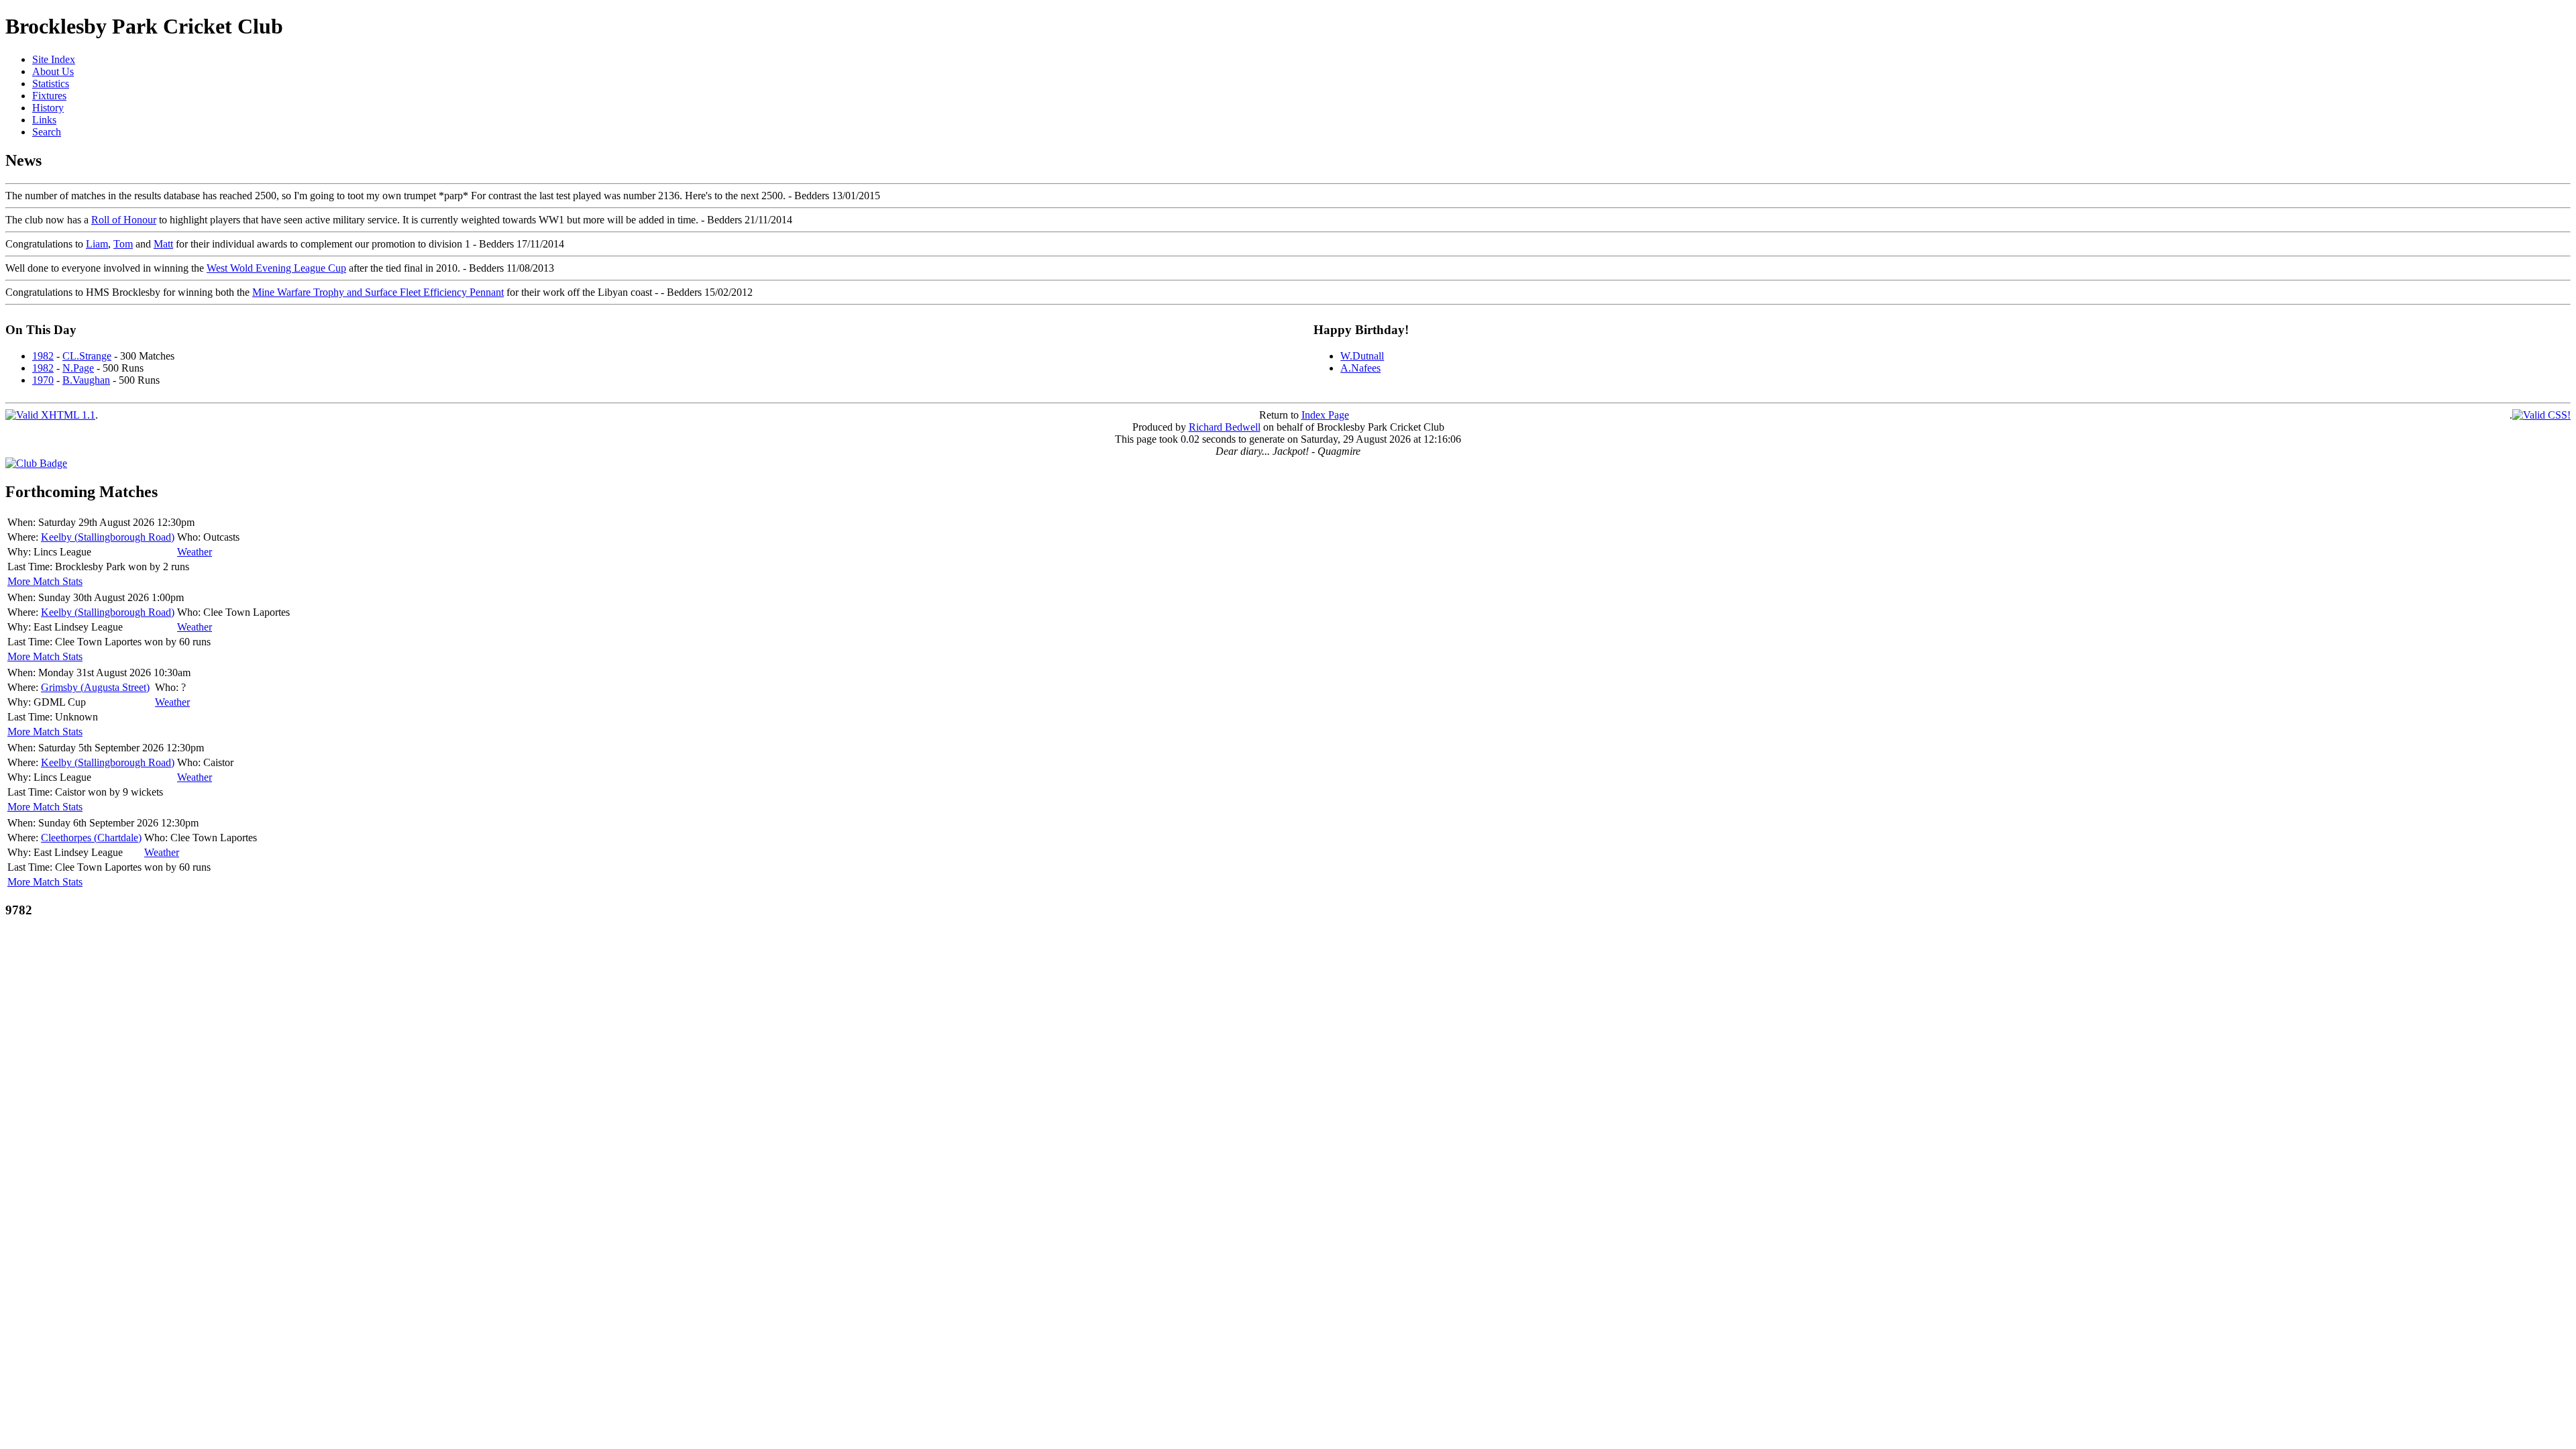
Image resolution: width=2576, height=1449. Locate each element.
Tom (123, 244)
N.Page (78, 368)
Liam (97, 244)
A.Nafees (1360, 368)
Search (47, 132)
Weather (195, 552)
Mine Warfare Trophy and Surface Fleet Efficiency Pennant (378, 292)
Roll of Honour (124, 220)
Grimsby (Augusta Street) (95, 687)
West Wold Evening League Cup (276, 268)
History (48, 108)
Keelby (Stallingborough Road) (108, 537)
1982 (43, 356)
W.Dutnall (1362, 356)
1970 (43, 380)
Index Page (1325, 415)
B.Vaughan (86, 380)
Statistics (51, 84)
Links (44, 120)
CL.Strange (87, 356)
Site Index (54, 59)
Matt (163, 244)
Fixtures (49, 96)
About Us (53, 71)
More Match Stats (45, 581)
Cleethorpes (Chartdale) (91, 838)
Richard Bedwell (1225, 427)
